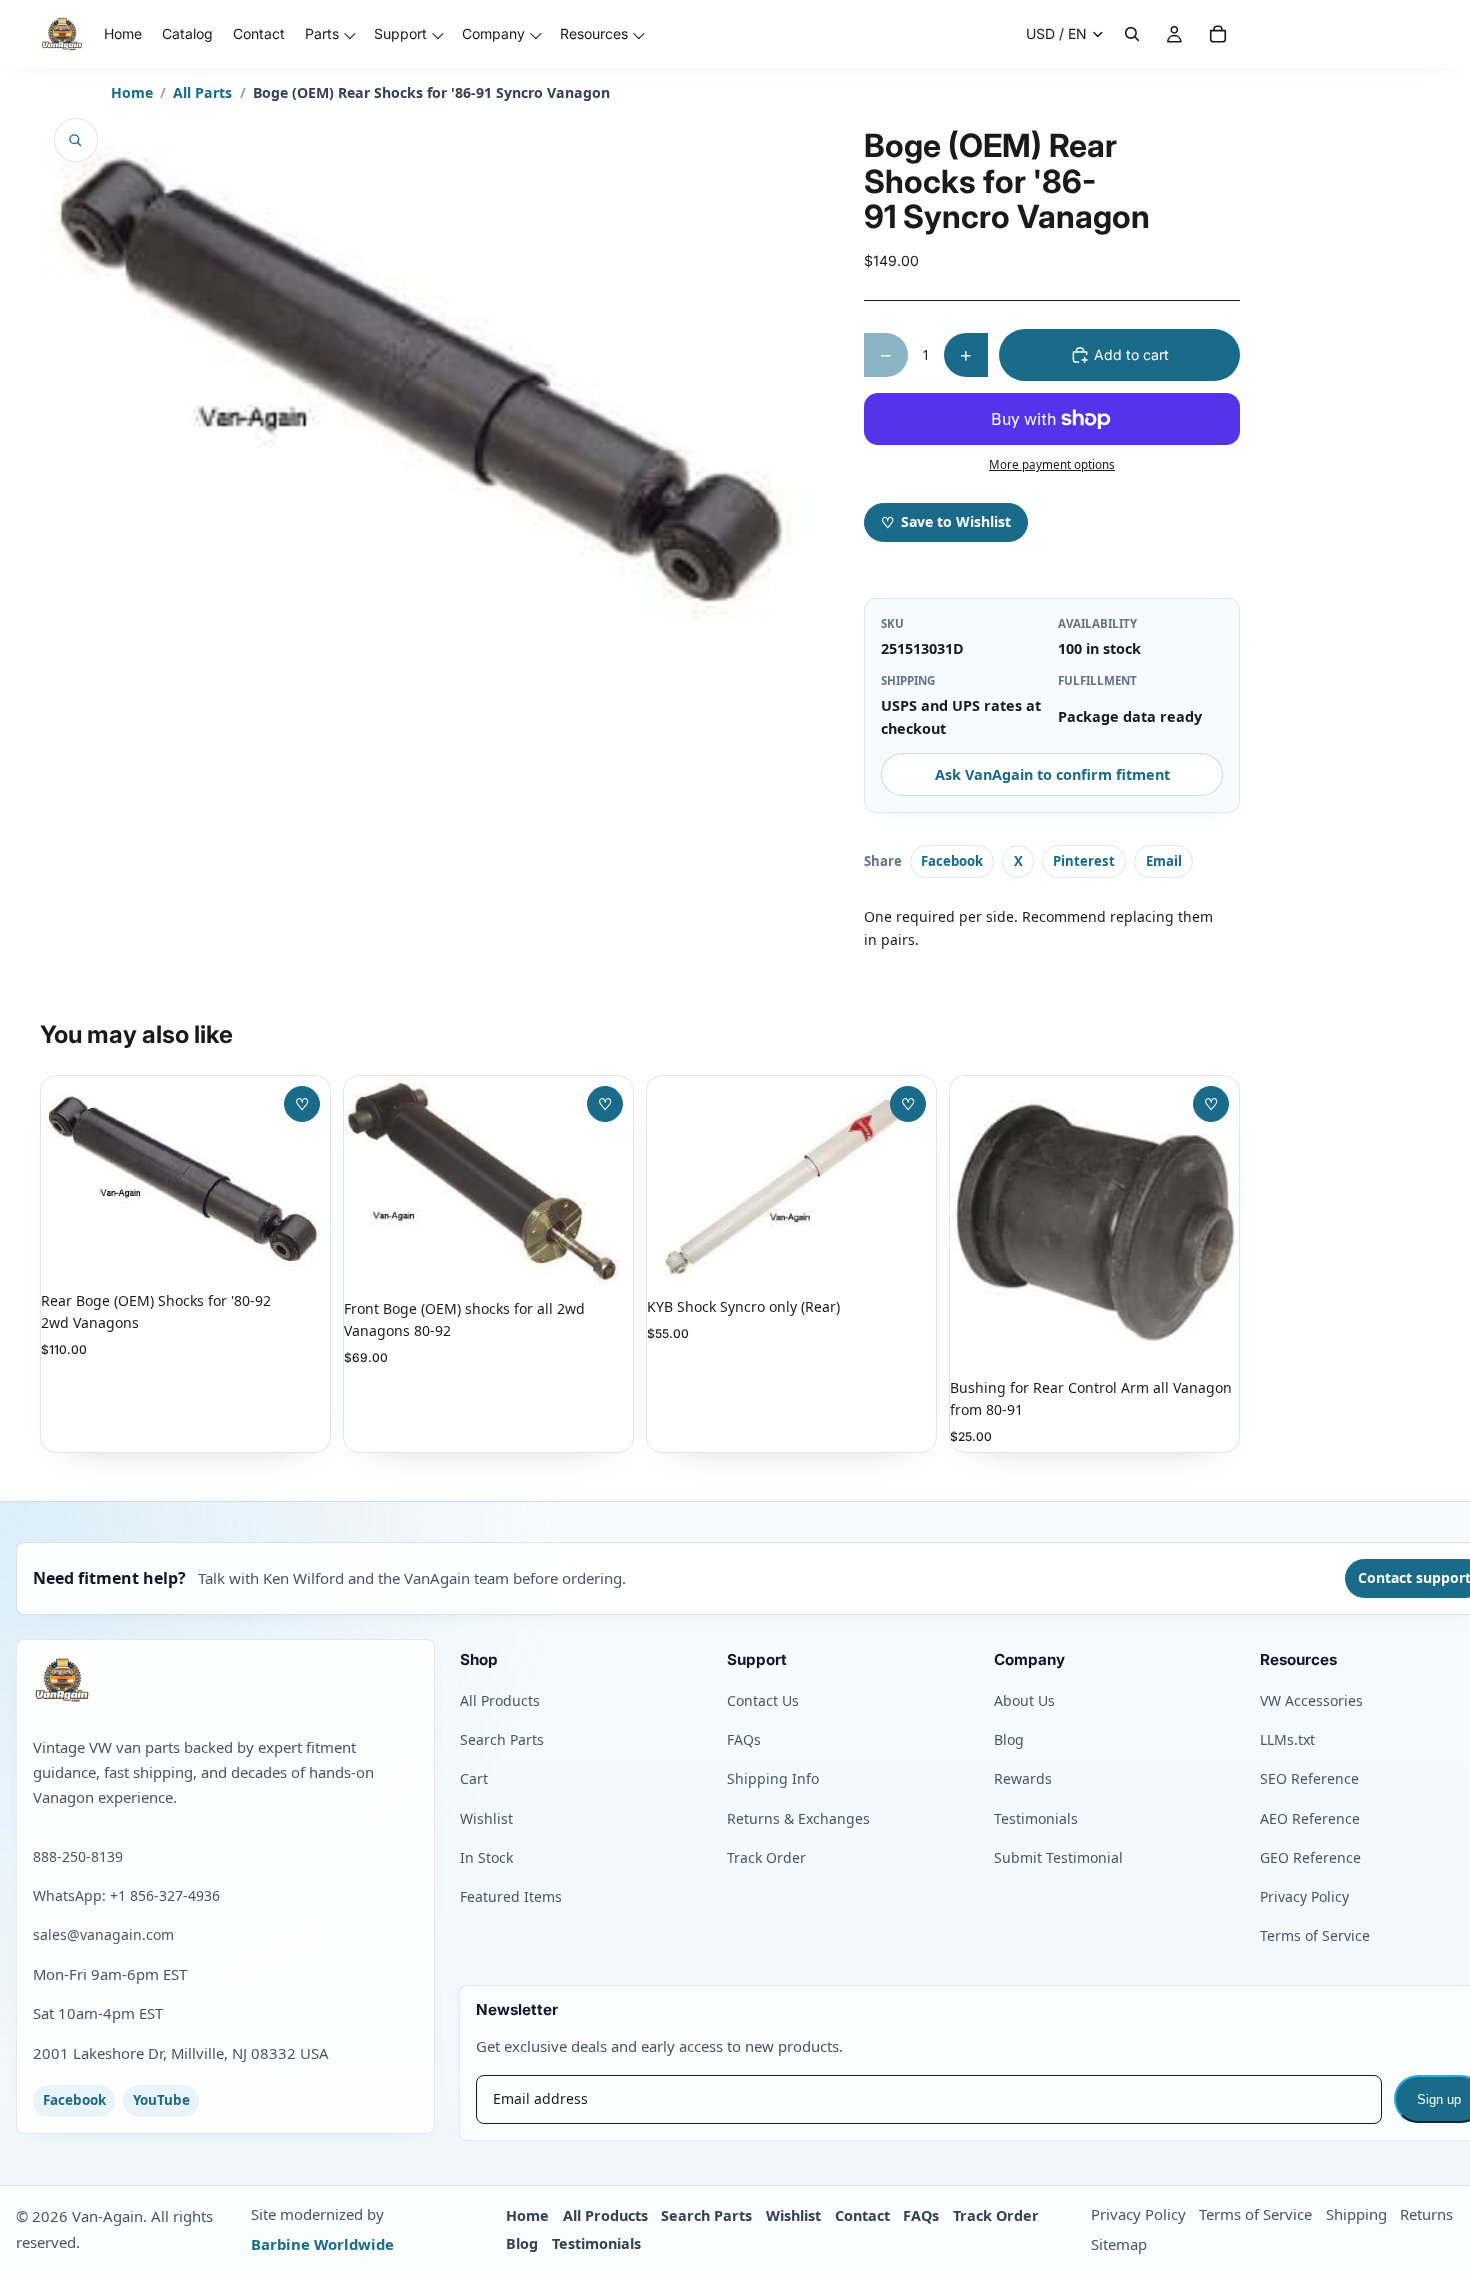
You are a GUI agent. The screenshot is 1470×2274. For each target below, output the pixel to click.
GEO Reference (1310, 1857)
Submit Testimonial (1058, 1857)
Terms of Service (1315, 1935)
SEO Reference (1309, 1778)
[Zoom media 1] (76, 140)
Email (1164, 861)
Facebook (952, 861)
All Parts (202, 92)
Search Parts (502, 1739)
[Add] (299, 1247)
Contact (862, 2215)
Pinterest (1084, 861)
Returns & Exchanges (798, 1818)
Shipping (1356, 2214)
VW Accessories (1311, 1700)
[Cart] (1218, 34)
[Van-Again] (225, 1680)
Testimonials (1036, 1818)
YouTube (161, 2100)
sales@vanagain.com (103, 1934)
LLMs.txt (1287, 1739)
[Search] (1132, 34)
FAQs (744, 1739)
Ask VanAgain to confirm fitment (1052, 774)
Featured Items (511, 1896)
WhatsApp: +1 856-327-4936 (126, 1895)
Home (132, 92)
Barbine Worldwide (322, 2244)
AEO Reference (1310, 1818)
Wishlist (486, 1818)
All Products (500, 1700)
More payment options (1052, 464)
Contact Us (763, 1700)
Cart (474, 1778)
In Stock (486, 1857)
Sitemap (1119, 2244)
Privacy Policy (1304, 1896)
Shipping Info (773, 1778)
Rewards (1023, 1778)
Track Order (766, 1857)
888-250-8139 (78, 1856)
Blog (1009, 1739)
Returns (1426, 2214)
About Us (1024, 1700)
